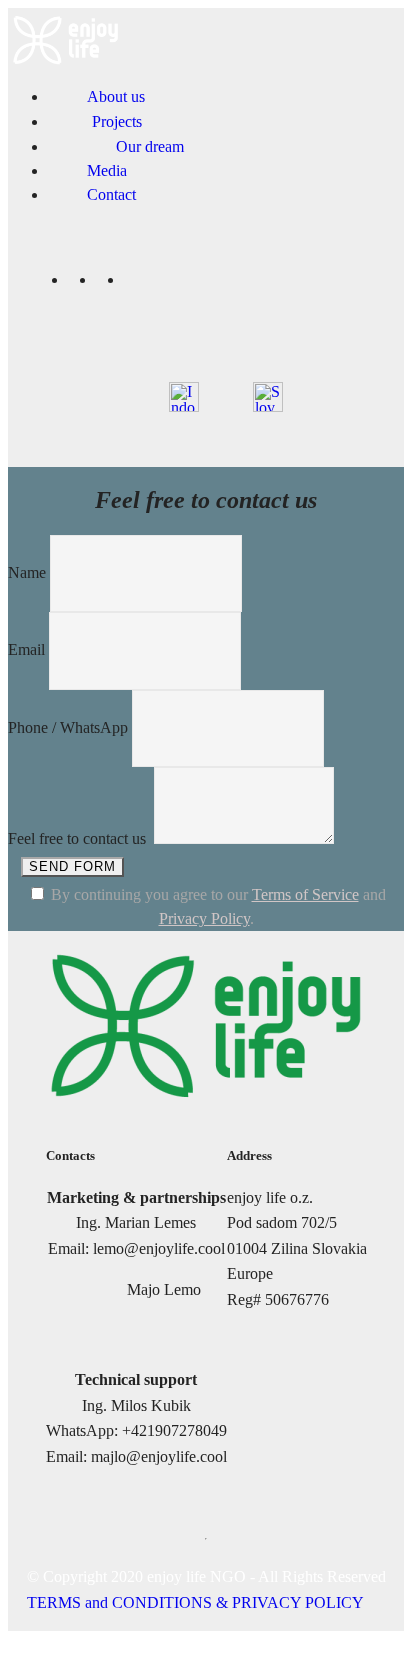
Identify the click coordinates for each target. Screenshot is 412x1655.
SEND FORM (72, 866)
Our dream (150, 146)
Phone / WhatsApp (68, 727)
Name (27, 572)
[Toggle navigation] (375, 13)
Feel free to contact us (79, 838)
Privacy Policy (204, 918)
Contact (111, 194)
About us (116, 96)
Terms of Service (305, 894)
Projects (117, 121)
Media (115, 170)
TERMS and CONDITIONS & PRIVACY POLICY (195, 1602)
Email (26, 649)
